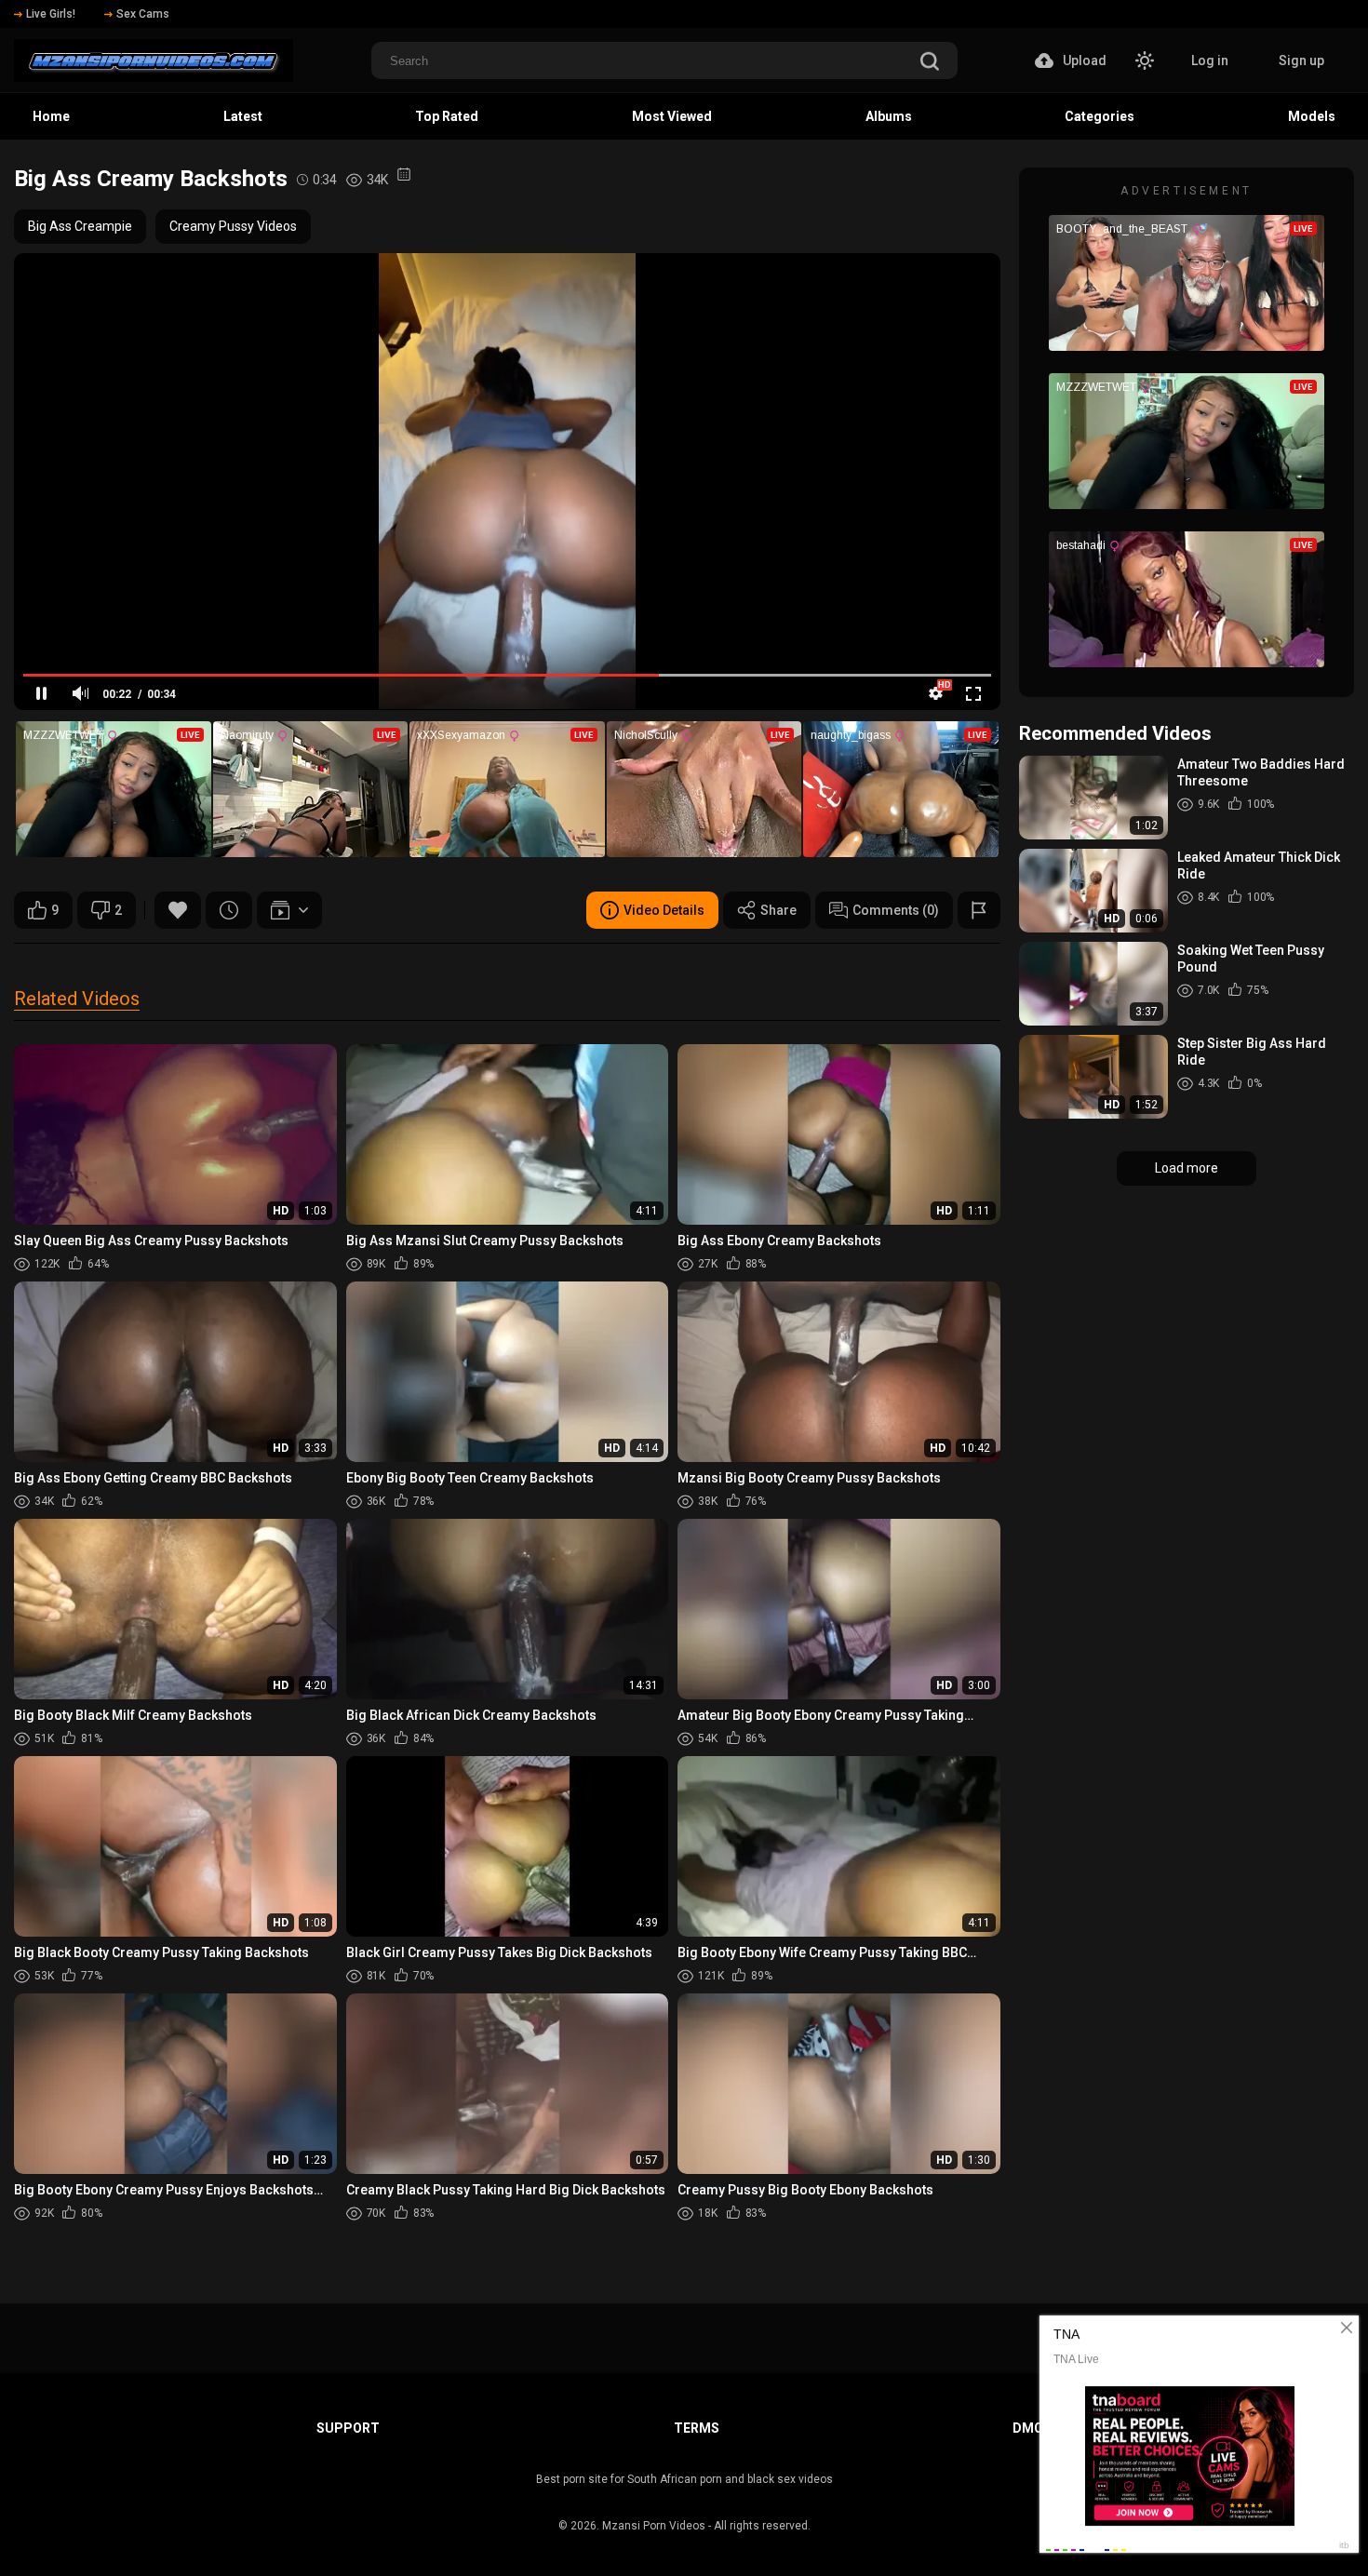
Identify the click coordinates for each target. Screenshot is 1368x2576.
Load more (1187, 1168)
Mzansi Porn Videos (654, 2526)
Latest (243, 116)
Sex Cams (143, 14)
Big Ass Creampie (80, 226)
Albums (889, 116)
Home (51, 116)
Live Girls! (51, 14)
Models (1312, 116)
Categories (1100, 116)
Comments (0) (896, 910)
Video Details (664, 910)
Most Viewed (672, 116)
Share (778, 910)
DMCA (1032, 2428)
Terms (697, 2428)
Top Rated (447, 116)
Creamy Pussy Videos (233, 226)
